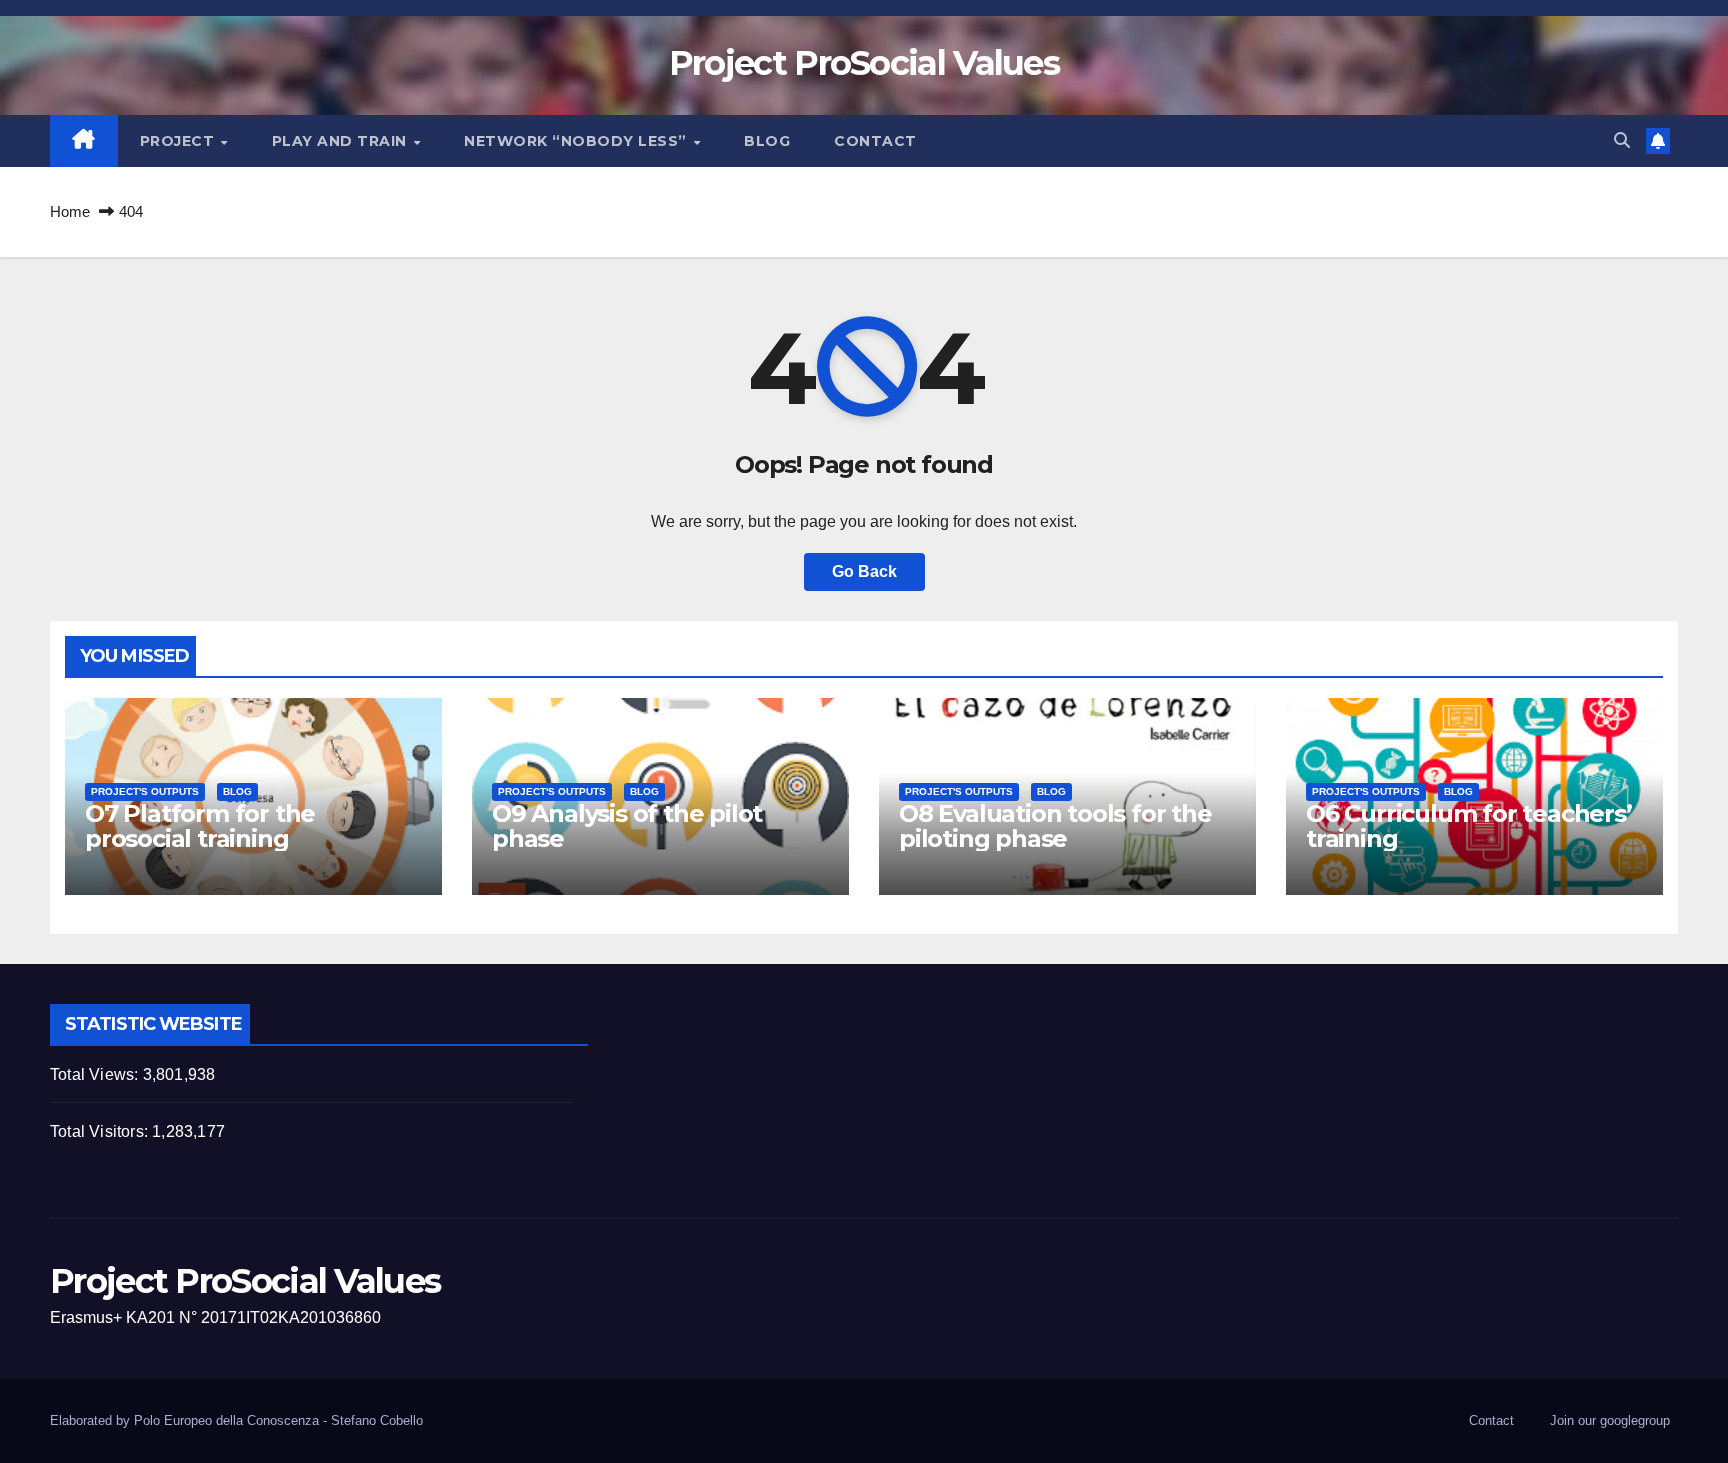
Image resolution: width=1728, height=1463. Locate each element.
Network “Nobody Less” (577, 141)
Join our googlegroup (1610, 1420)
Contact (875, 141)
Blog (767, 141)
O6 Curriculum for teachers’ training (1469, 826)
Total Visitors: (101, 1131)
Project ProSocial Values (864, 63)
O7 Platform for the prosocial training (200, 826)
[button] (1622, 140)
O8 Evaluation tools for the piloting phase (1055, 826)
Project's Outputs (145, 791)
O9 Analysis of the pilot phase (627, 826)
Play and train (342, 141)
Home (70, 211)
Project (179, 141)
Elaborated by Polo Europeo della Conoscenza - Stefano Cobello (236, 1420)
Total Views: (96, 1074)
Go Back (864, 571)
